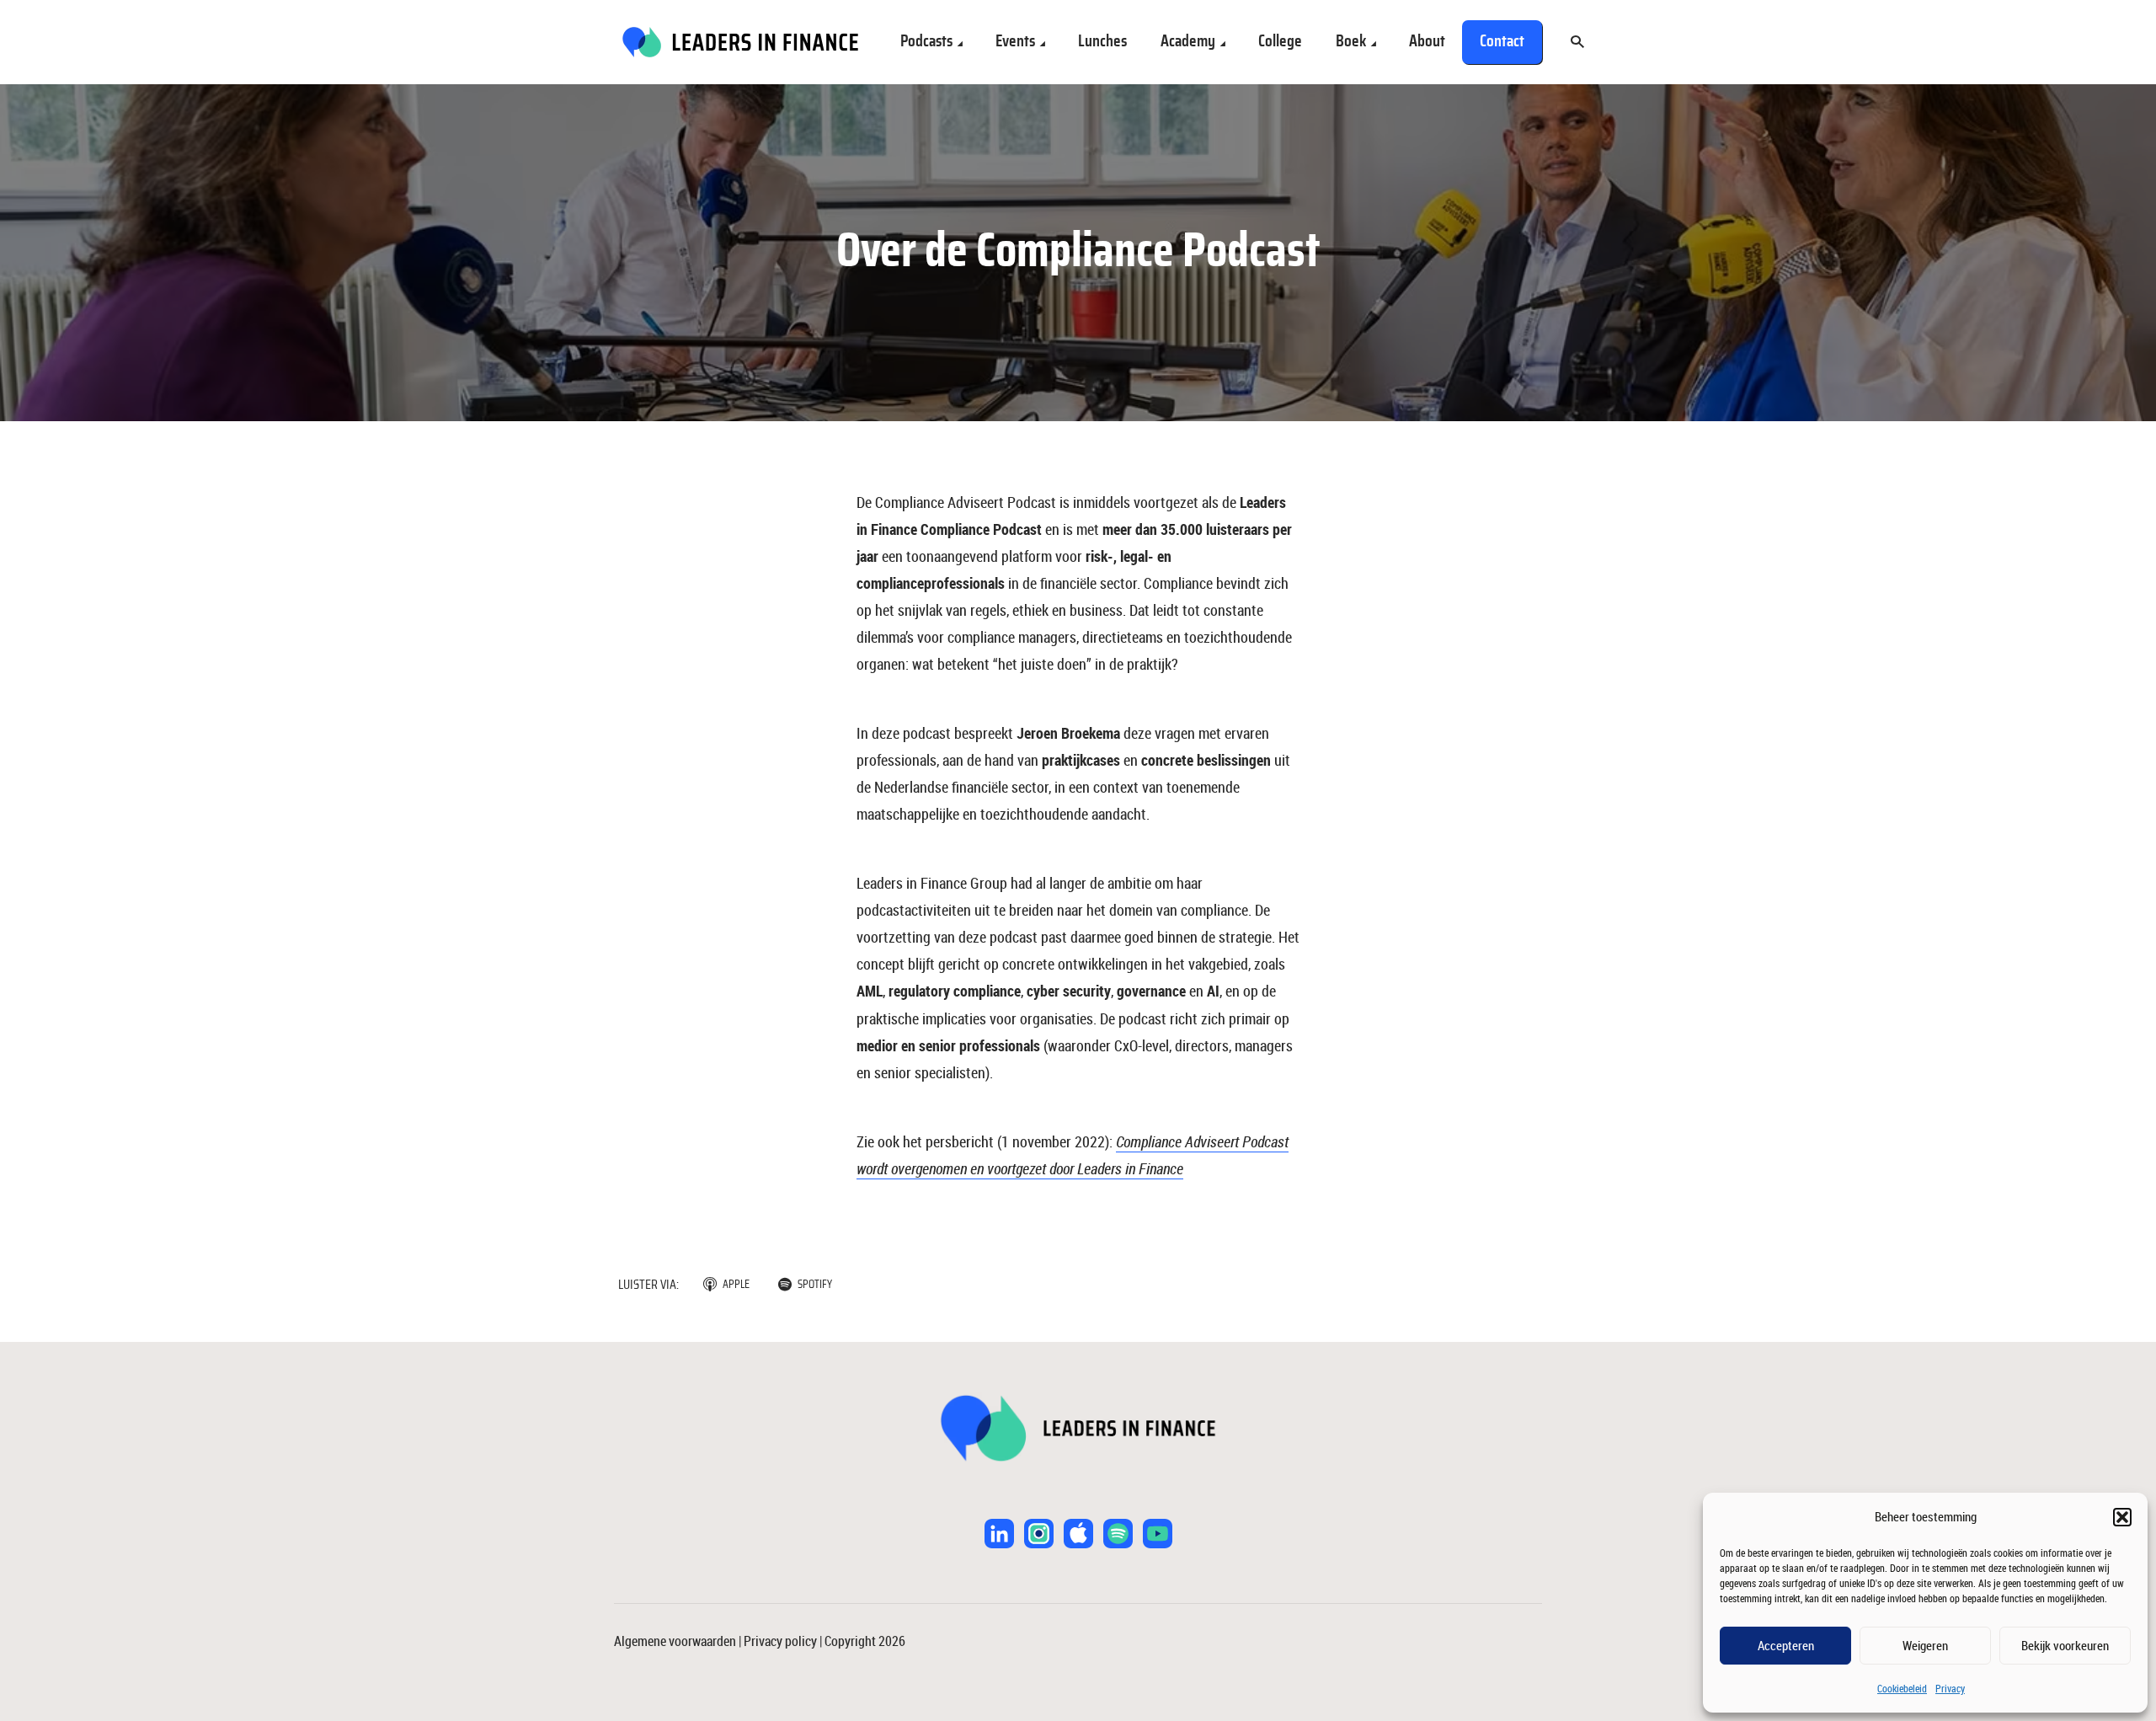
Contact (1502, 41)
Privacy (1950, 1688)
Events (1015, 41)
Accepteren (1786, 1645)
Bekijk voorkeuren (2065, 1645)
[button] (2122, 1517)
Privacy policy (780, 1641)
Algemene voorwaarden (675, 1641)
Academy (1188, 41)
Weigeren (1925, 1645)
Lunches (1102, 41)
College (1280, 41)
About (1427, 41)
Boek (1351, 41)
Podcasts (926, 41)
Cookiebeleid (1902, 1688)
